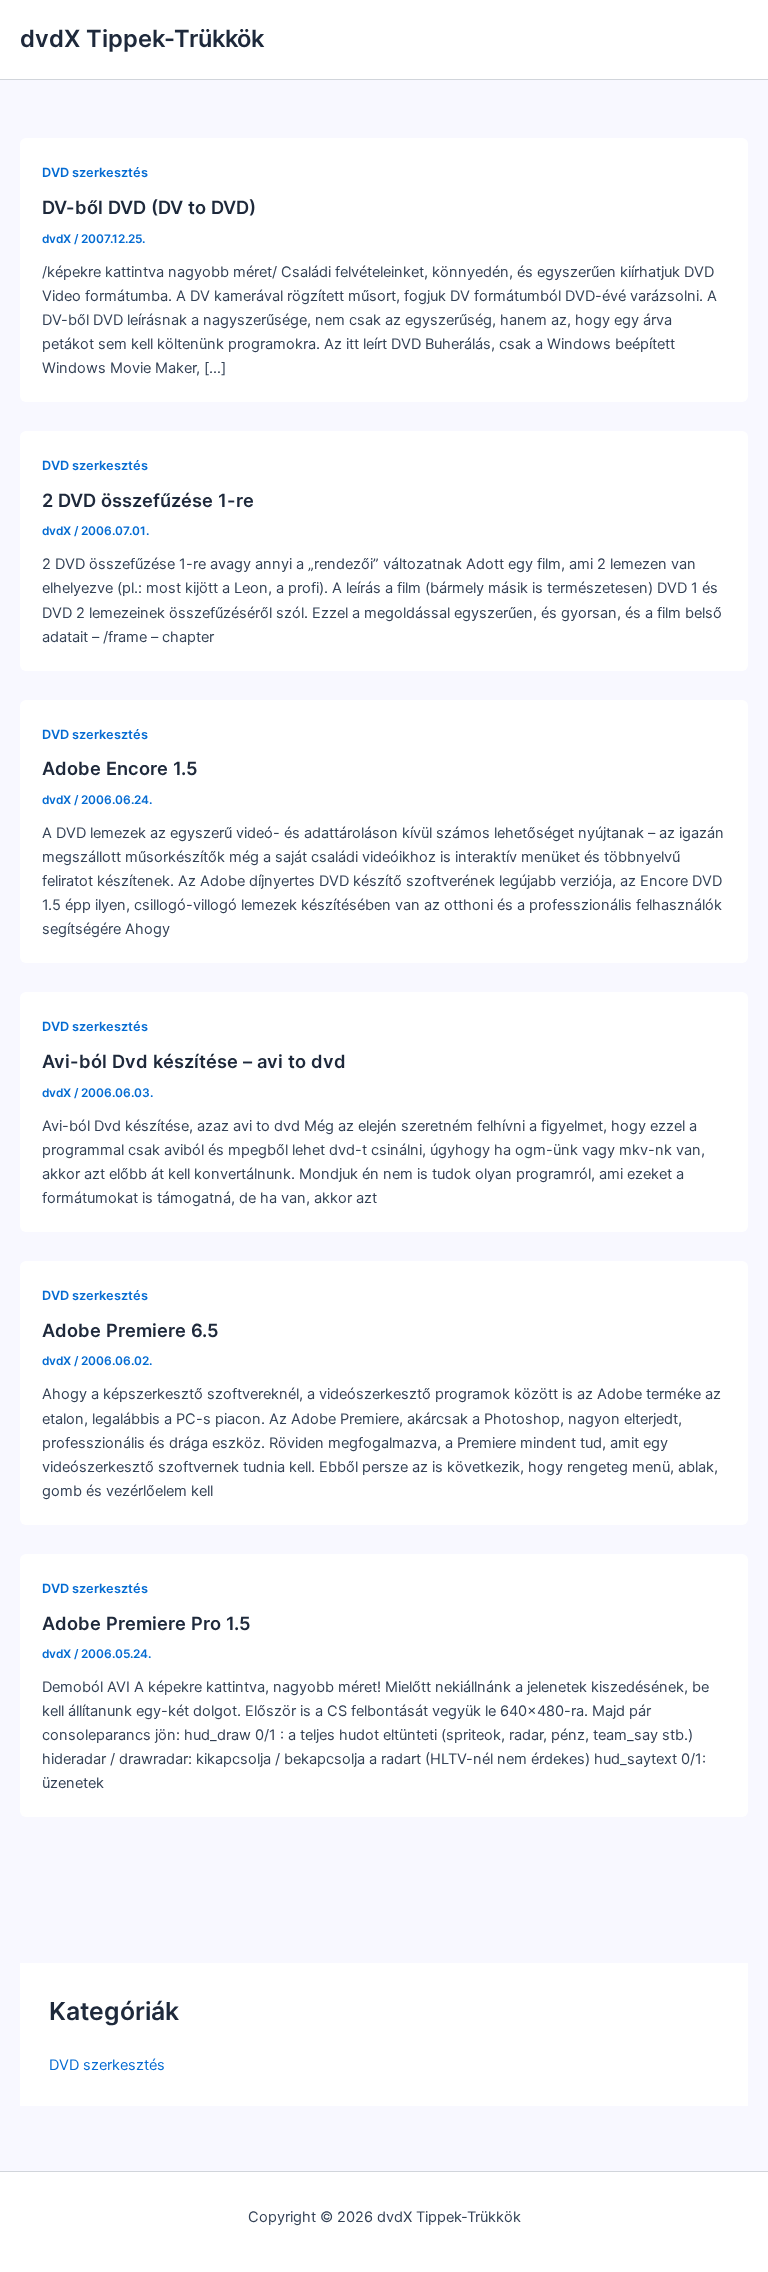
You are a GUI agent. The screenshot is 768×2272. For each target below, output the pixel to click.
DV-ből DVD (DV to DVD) (149, 207)
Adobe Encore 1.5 (120, 768)
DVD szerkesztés (107, 2065)
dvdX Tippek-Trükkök (142, 38)
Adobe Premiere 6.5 (130, 1330)
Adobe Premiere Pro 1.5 (146, 1623)
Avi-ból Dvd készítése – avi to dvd (194, 1061)
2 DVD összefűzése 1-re (148, 500)
